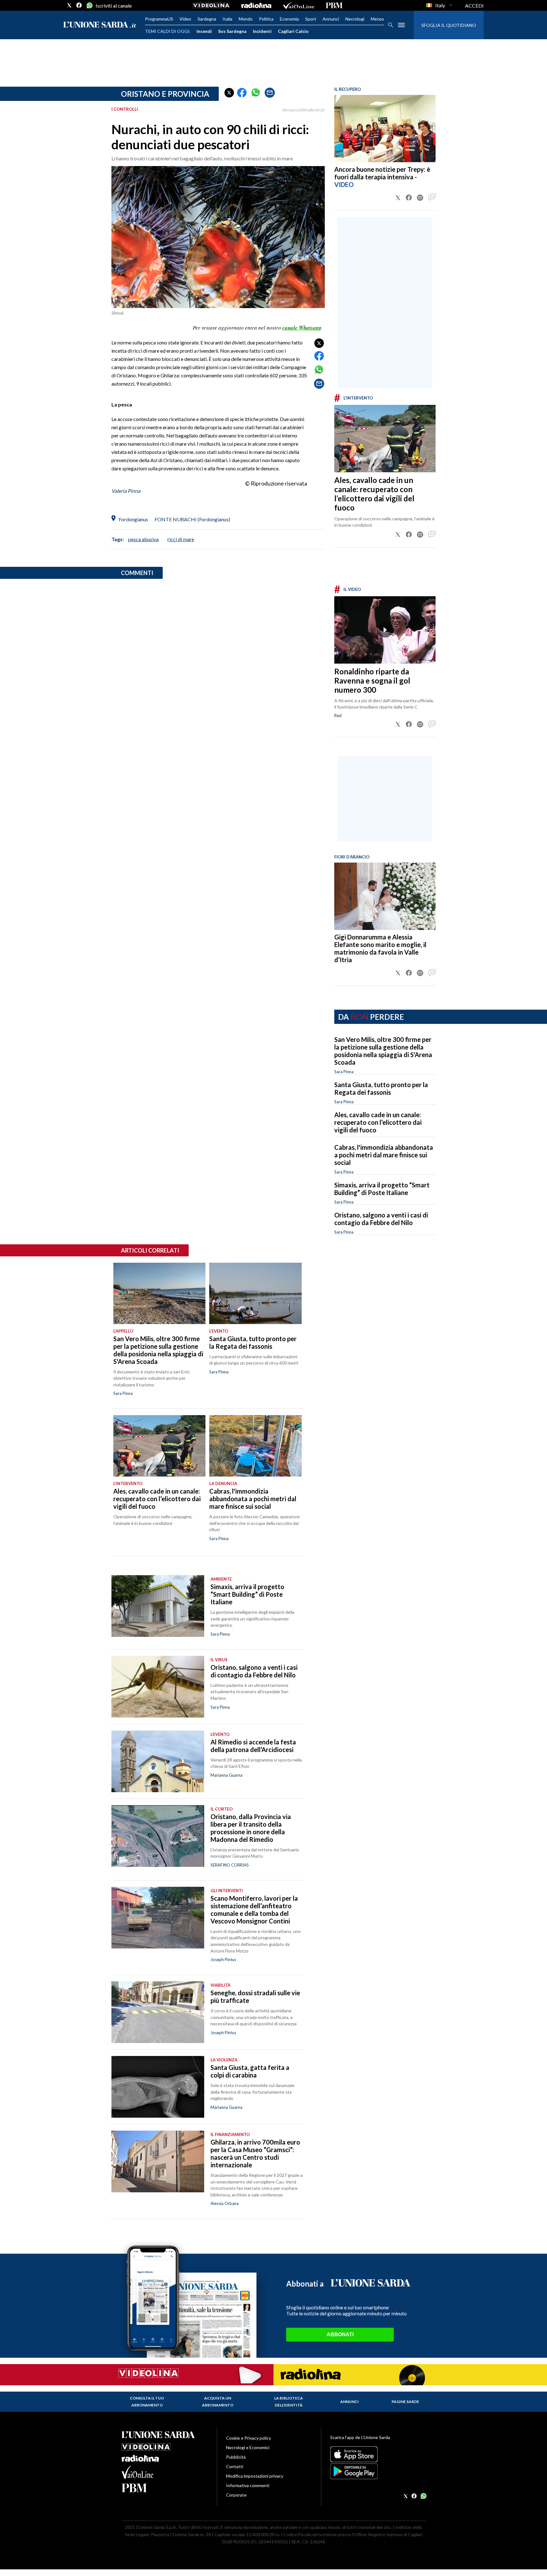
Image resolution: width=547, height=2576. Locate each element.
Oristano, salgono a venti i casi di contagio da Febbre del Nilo (381, 1219)
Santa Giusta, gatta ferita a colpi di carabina (250, 2071)
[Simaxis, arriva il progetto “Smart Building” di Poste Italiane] (158, 1606)
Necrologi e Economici (248, 2447)
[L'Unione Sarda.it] (100, 25)
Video (185, 19)
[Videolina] (211, 5)
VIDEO (344, 184)
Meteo (377, 19)
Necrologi (355, 19)
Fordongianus (133, 519)
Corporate (236, 2495)
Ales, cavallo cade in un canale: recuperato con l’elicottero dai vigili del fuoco (374, 494)
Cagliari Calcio (293, 31)
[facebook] (79, 5)
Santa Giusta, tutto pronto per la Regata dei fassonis (381, 1088)
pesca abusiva (143, 539)
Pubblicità (236, 2457)
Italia (227, 19)
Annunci (331, 19)
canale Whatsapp (302, 328)
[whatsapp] (89, 5)
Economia (289, 19)
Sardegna (207, 19)
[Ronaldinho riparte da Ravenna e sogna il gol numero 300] (385, 630)
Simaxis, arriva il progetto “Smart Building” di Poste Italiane (382, 1189)
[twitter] (69, 5)
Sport (311, 19)
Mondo (246, 19)
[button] (229, 93)
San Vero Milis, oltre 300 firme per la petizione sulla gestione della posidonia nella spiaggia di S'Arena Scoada (383, 1051)
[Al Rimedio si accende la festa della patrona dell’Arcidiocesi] (158, 1761)
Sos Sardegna (232, 31)
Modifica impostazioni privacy (255, 2476)
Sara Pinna (344, 1072)
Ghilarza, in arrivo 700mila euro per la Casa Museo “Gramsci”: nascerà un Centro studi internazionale (255, 2153)
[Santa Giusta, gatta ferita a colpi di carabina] (158, 2087)
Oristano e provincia (165, 94)
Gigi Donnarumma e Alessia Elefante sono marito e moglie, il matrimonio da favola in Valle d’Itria (380, 948)
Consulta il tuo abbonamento (147, 2402)
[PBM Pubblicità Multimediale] (334, 5)
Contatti (235, 2466)
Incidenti (262, 31)
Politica (266, 19)
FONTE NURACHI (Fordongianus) (192, 519)
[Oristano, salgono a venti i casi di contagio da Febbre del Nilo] (158, 1687)
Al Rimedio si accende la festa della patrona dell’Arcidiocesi (253, 1746)
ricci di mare (181, 539)
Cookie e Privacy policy (248, 2438)
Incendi (204, 31)
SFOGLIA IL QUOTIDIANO (449, 25)
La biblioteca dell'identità (289, 2402)
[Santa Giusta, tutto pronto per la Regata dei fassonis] (255, 1293)
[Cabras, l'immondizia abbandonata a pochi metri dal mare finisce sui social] (255, 1446)
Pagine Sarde (405, 2402)
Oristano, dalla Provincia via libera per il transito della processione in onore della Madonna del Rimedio (251, 1828)
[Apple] (378, 2454)
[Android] (378, 2471)
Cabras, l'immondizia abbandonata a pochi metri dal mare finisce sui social (384, 1155)
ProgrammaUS (159, 19)
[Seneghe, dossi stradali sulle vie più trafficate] (158, 2012)
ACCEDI (474, 6)
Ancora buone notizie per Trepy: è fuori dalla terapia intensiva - (382, 173)
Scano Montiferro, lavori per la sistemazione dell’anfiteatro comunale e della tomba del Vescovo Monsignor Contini (254, 1910)
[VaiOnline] (299, 5)
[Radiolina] (256, 5)
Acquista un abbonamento (218, 2402)
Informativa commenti (248, 2485)
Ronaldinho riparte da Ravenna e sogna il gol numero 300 (372, 681)
